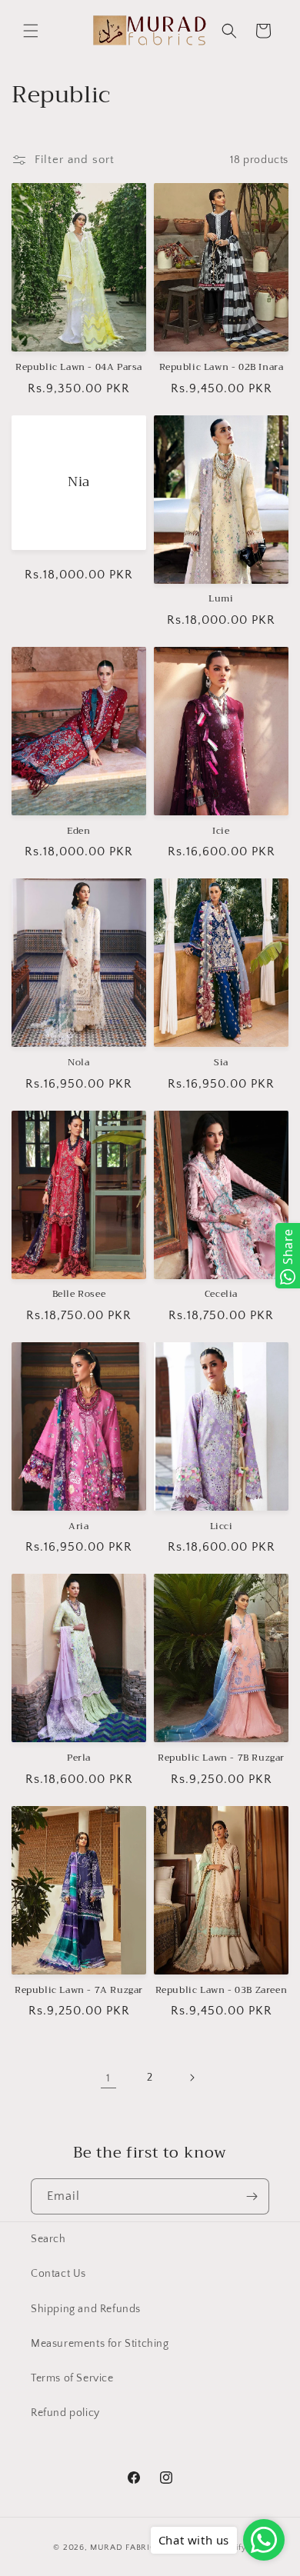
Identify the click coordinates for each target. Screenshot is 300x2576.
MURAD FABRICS (125, 2548)
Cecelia (221, 1295)
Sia (221, 1063)
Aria (78, 1527)
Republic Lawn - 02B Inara (222, 368)
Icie (221, 831)
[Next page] (192, 2078)
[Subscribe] (252, 2196)
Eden (78, 831)
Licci (222, 1527)
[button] (31, 31)
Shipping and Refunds (86, 2309)
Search (48, 2239)
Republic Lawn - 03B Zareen (222, 1991)
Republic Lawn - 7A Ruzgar (79, 1991)
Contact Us (58, 2274)
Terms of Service (72, 2378)
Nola (78, 1063)
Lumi (221, 599)
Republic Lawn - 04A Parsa (79, 368)
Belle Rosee (79, 1295)
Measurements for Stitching (100, 2344)
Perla (79, 1758)
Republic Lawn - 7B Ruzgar (221, 1758)
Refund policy (65, 2413)
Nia (79, 482)
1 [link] (108, 2078)
